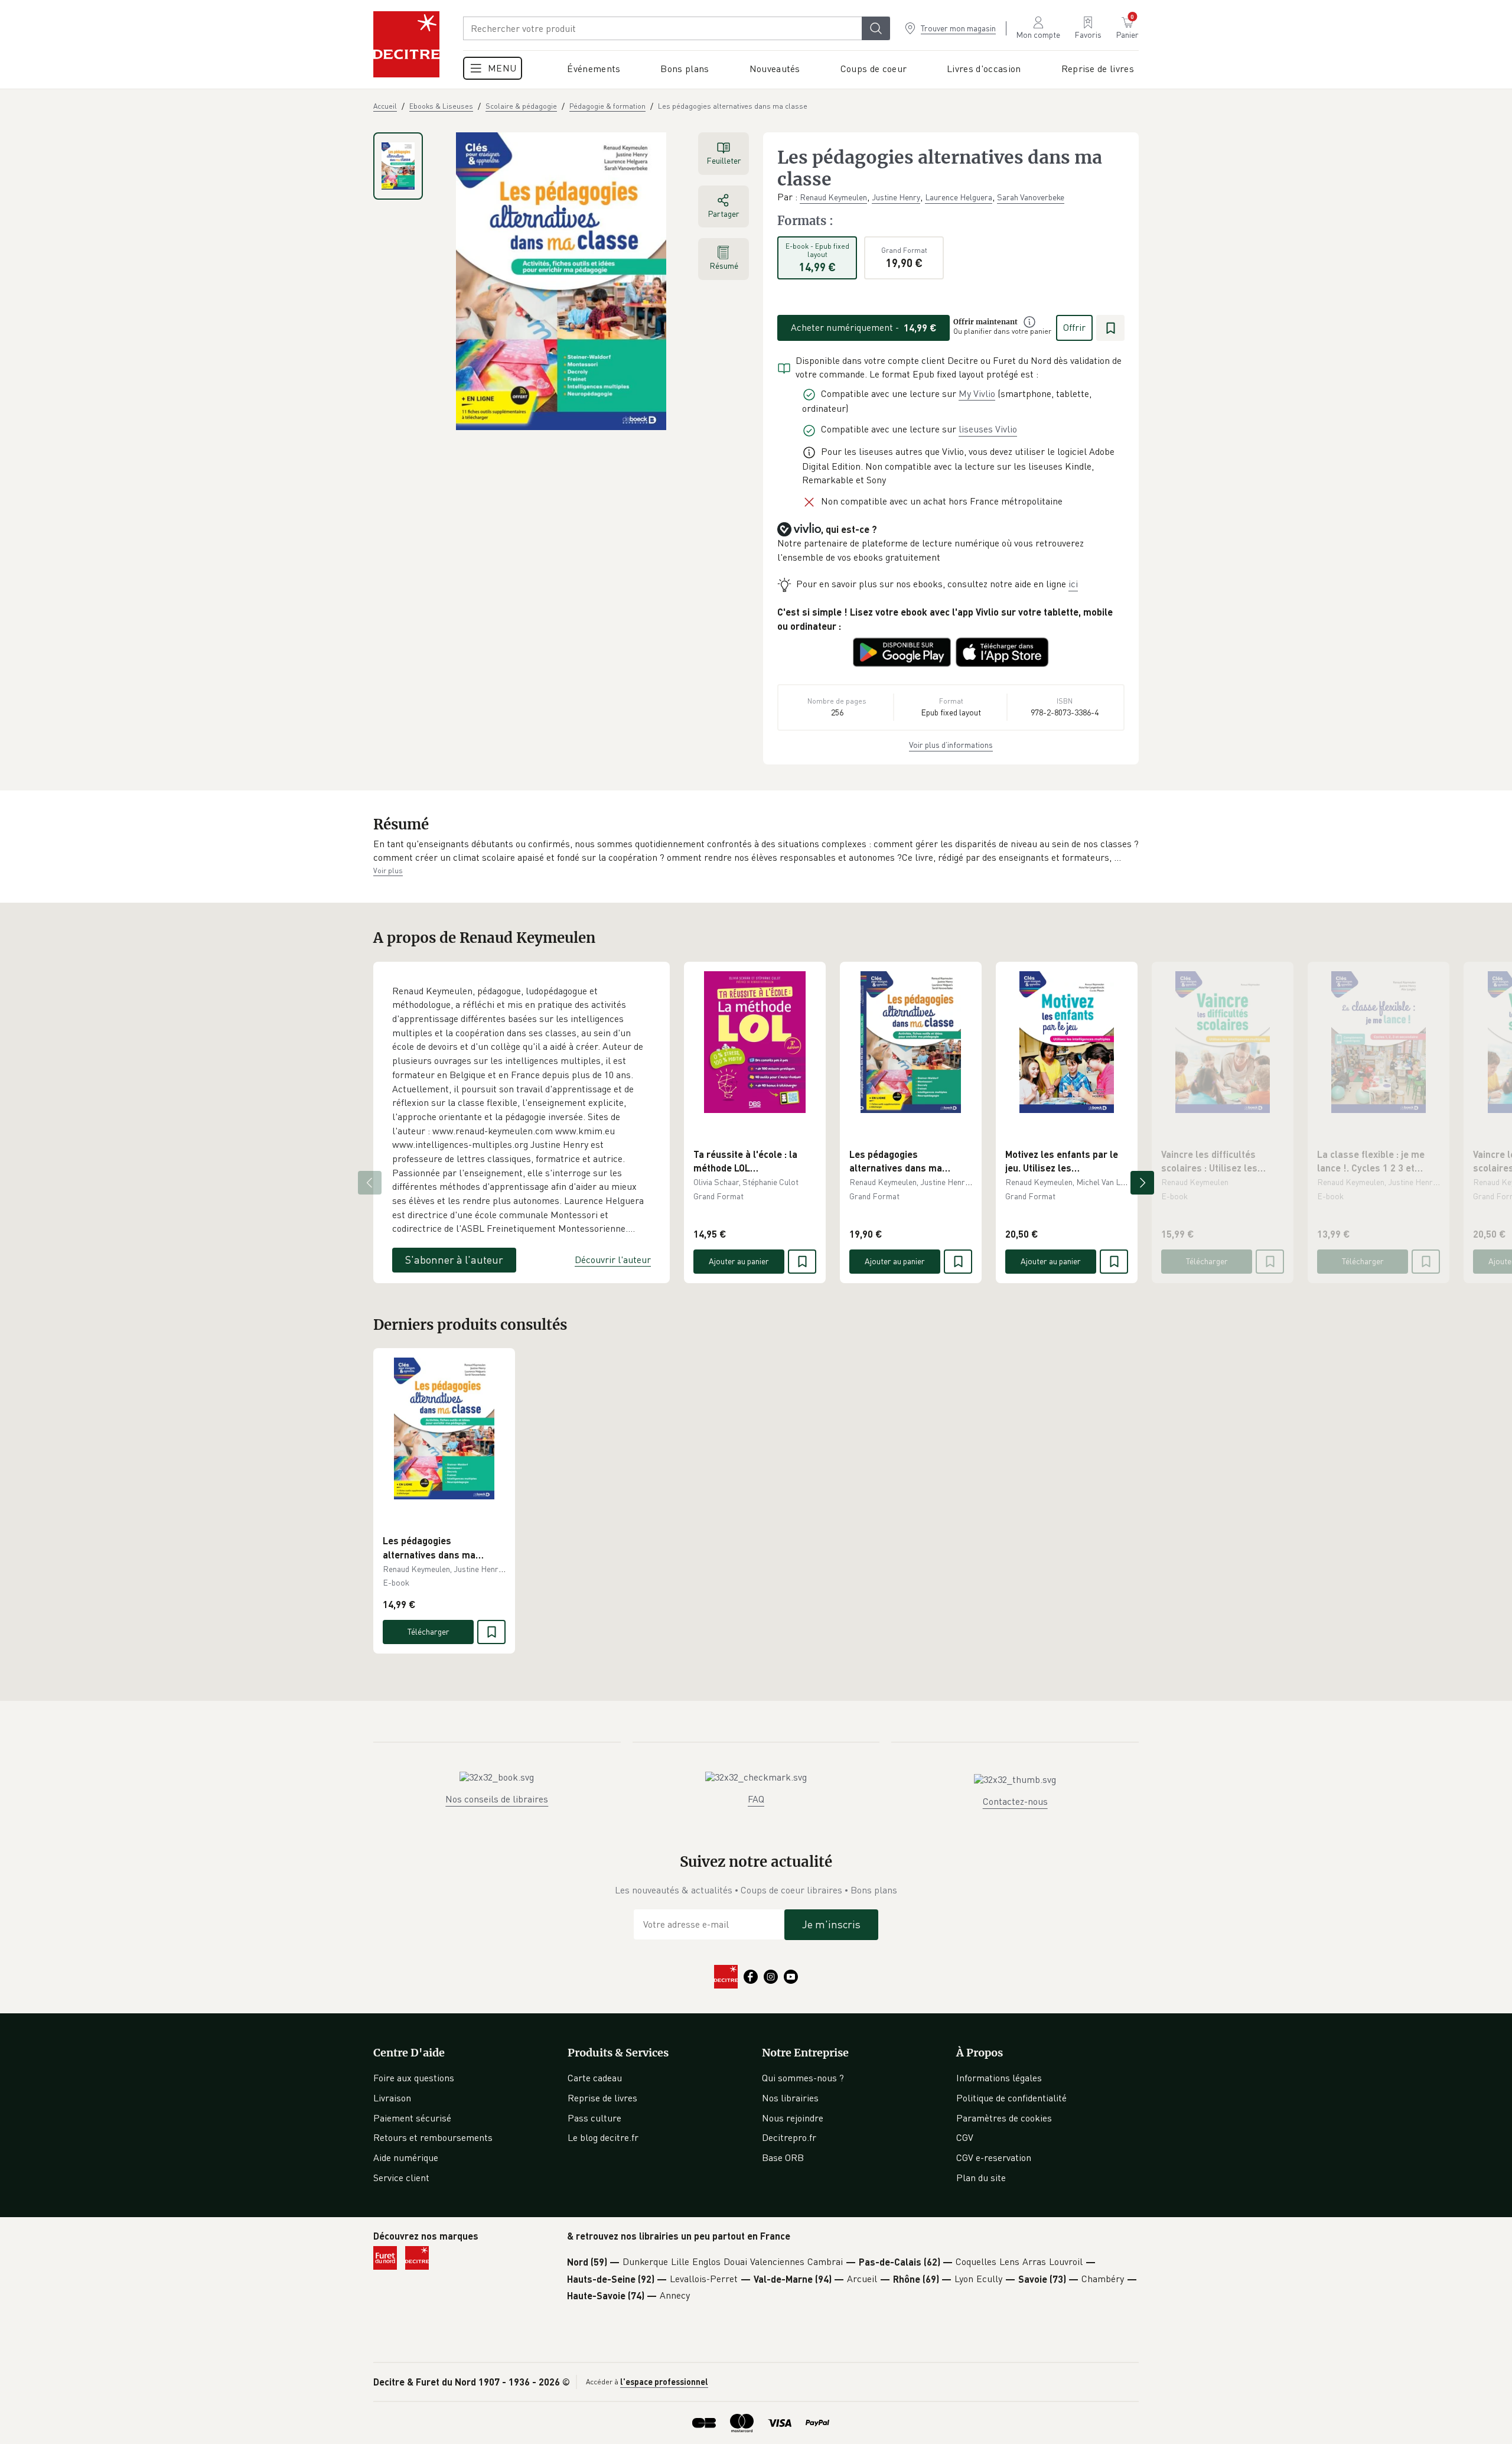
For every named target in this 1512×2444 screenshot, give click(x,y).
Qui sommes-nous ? (803, 2078)
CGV (965, 2137)
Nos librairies (790, 2098)
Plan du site (981, 2178)
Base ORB (783, 2157)
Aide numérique (406, 2157)
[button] (756, 851)
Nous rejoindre (793, 2118)
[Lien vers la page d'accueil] (406, 44)
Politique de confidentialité (1011, 2098)
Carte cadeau (595, 2078)
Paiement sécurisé (412, 2118)
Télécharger (1207, 1261)
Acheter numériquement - (864, 327)
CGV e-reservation (994, 2157)
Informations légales (999, 2078)
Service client (401, 2178)
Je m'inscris (831, 1924)
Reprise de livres (602, 2098)
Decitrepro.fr (789, 2137)
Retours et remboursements (433, 2137)
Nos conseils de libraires (497, 1799)
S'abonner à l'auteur (454, 1260)
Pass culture (594, 2118)
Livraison (392, 2098)
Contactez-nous (1015, 1801)
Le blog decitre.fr (603, 2137)
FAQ (756, 1799)
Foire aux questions (414, 2078)
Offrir (1074, 327)
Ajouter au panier (739, 1261)
